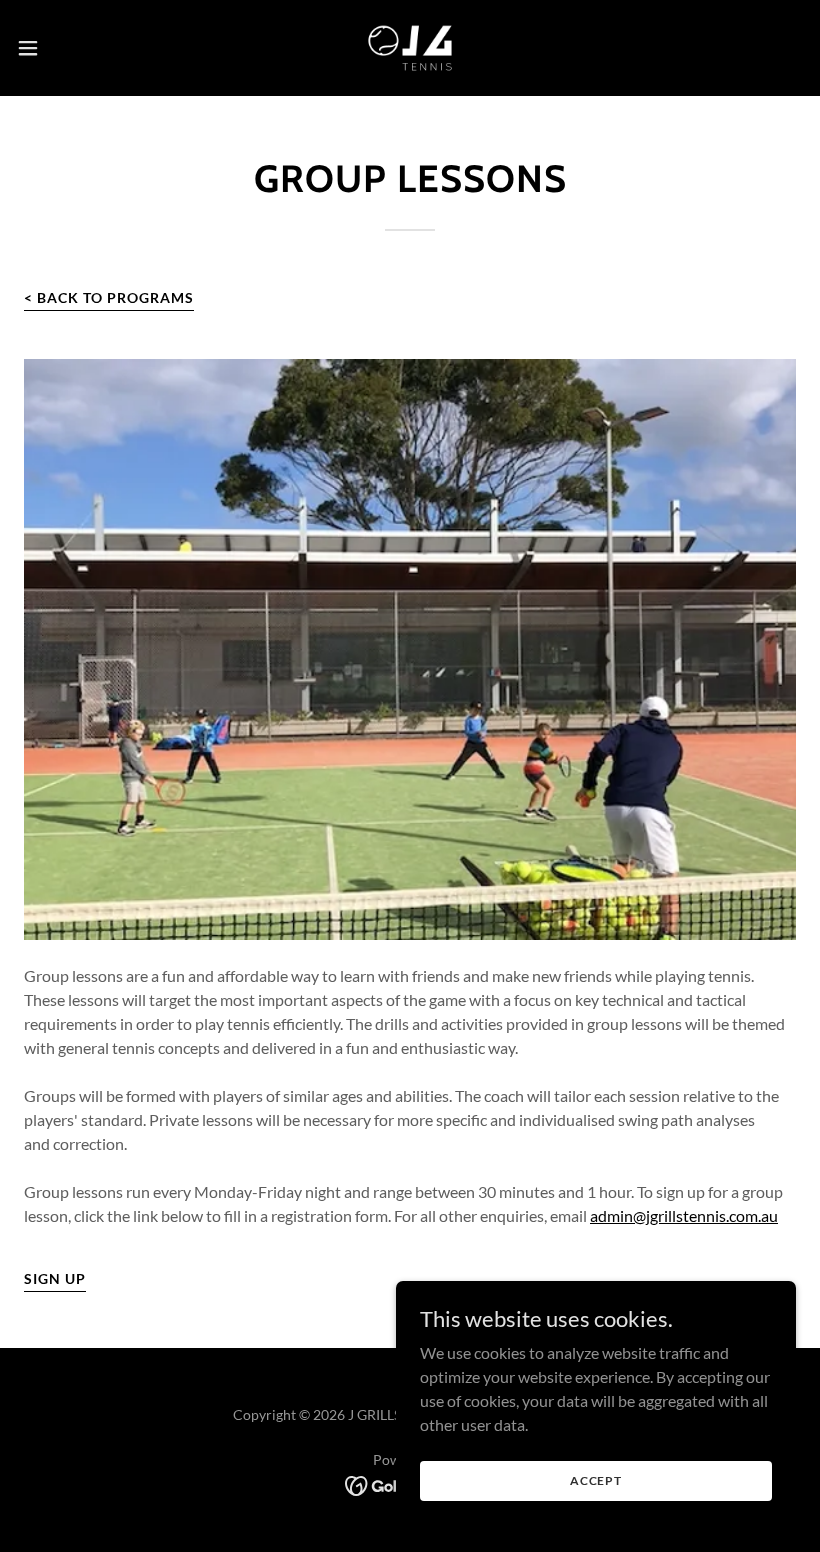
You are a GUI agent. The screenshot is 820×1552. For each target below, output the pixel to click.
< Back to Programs (109, 297)
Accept (596, 1480)
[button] (68, 48)
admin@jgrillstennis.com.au (684, 1215)
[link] (409, 48)
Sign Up (55, 1278)
